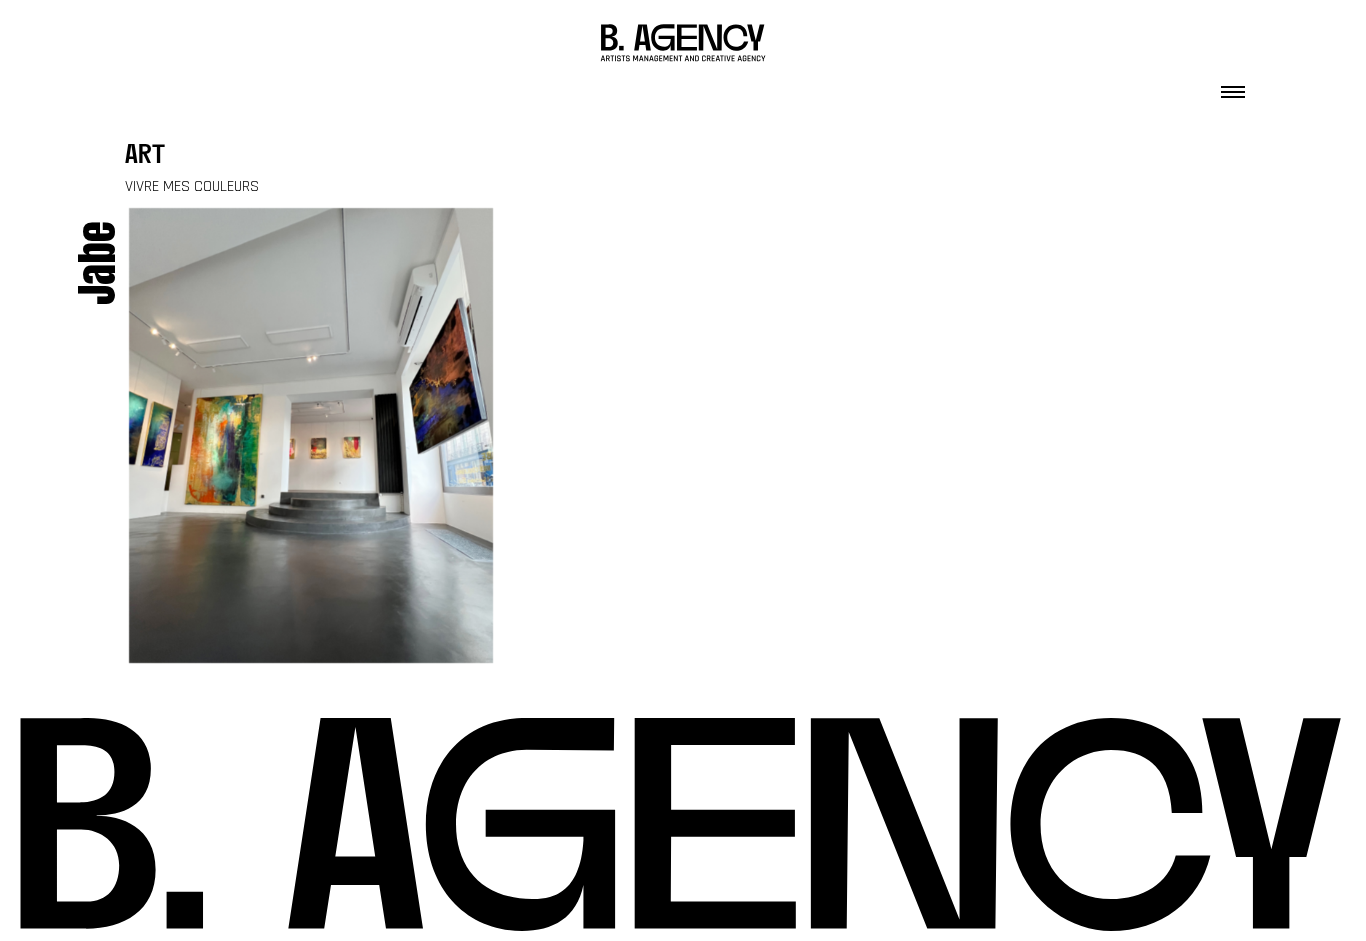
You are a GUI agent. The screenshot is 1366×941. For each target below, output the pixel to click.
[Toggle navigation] (1233, 86)
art (145, 156)
